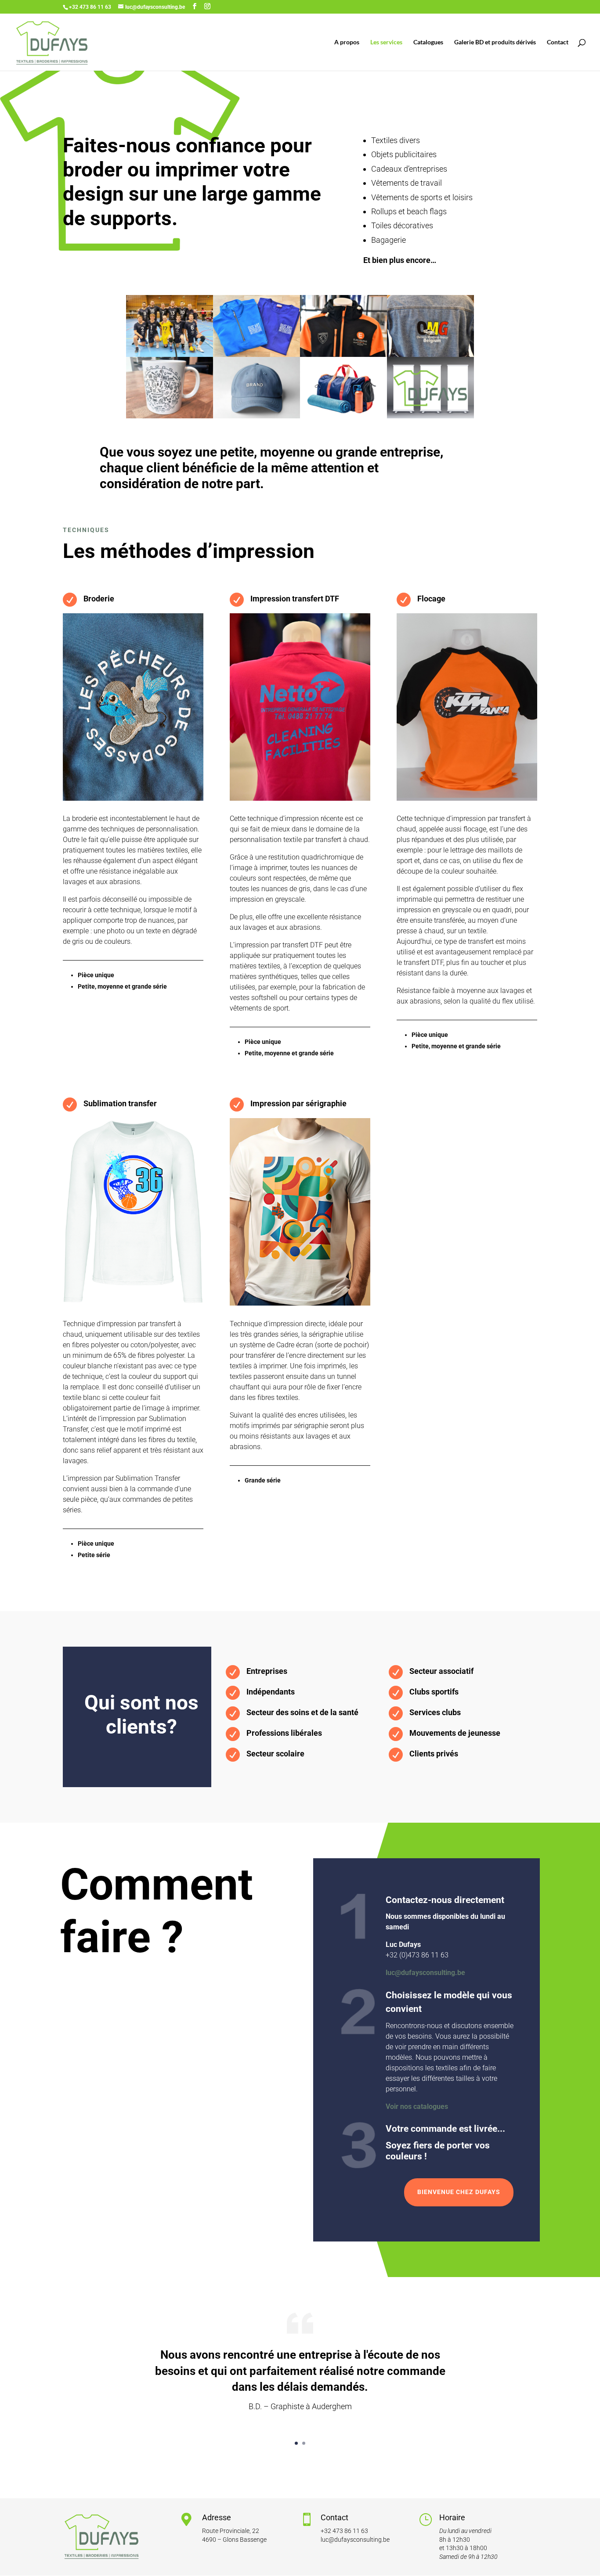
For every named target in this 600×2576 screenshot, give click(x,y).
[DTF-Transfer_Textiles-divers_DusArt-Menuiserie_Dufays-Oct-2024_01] (257, 354)
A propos (347, 42)
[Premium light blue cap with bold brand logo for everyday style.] (257, 416)
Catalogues (428, 42)
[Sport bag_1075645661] (343, 416)
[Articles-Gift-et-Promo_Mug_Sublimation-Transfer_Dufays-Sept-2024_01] (170, 416)
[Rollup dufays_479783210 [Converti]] (430, 416)
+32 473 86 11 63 (344, 2531)
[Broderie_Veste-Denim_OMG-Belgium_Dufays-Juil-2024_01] (430, 354)
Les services (386, 42)
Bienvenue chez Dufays (459, 2192)
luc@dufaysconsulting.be (425, 1973)
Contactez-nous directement (445, 1900)
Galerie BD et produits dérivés (495, 42)
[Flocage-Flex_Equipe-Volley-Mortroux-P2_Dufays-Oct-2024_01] (170, 354)
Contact (558, 42)
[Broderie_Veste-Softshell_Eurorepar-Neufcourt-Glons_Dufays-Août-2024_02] (343, 354)
